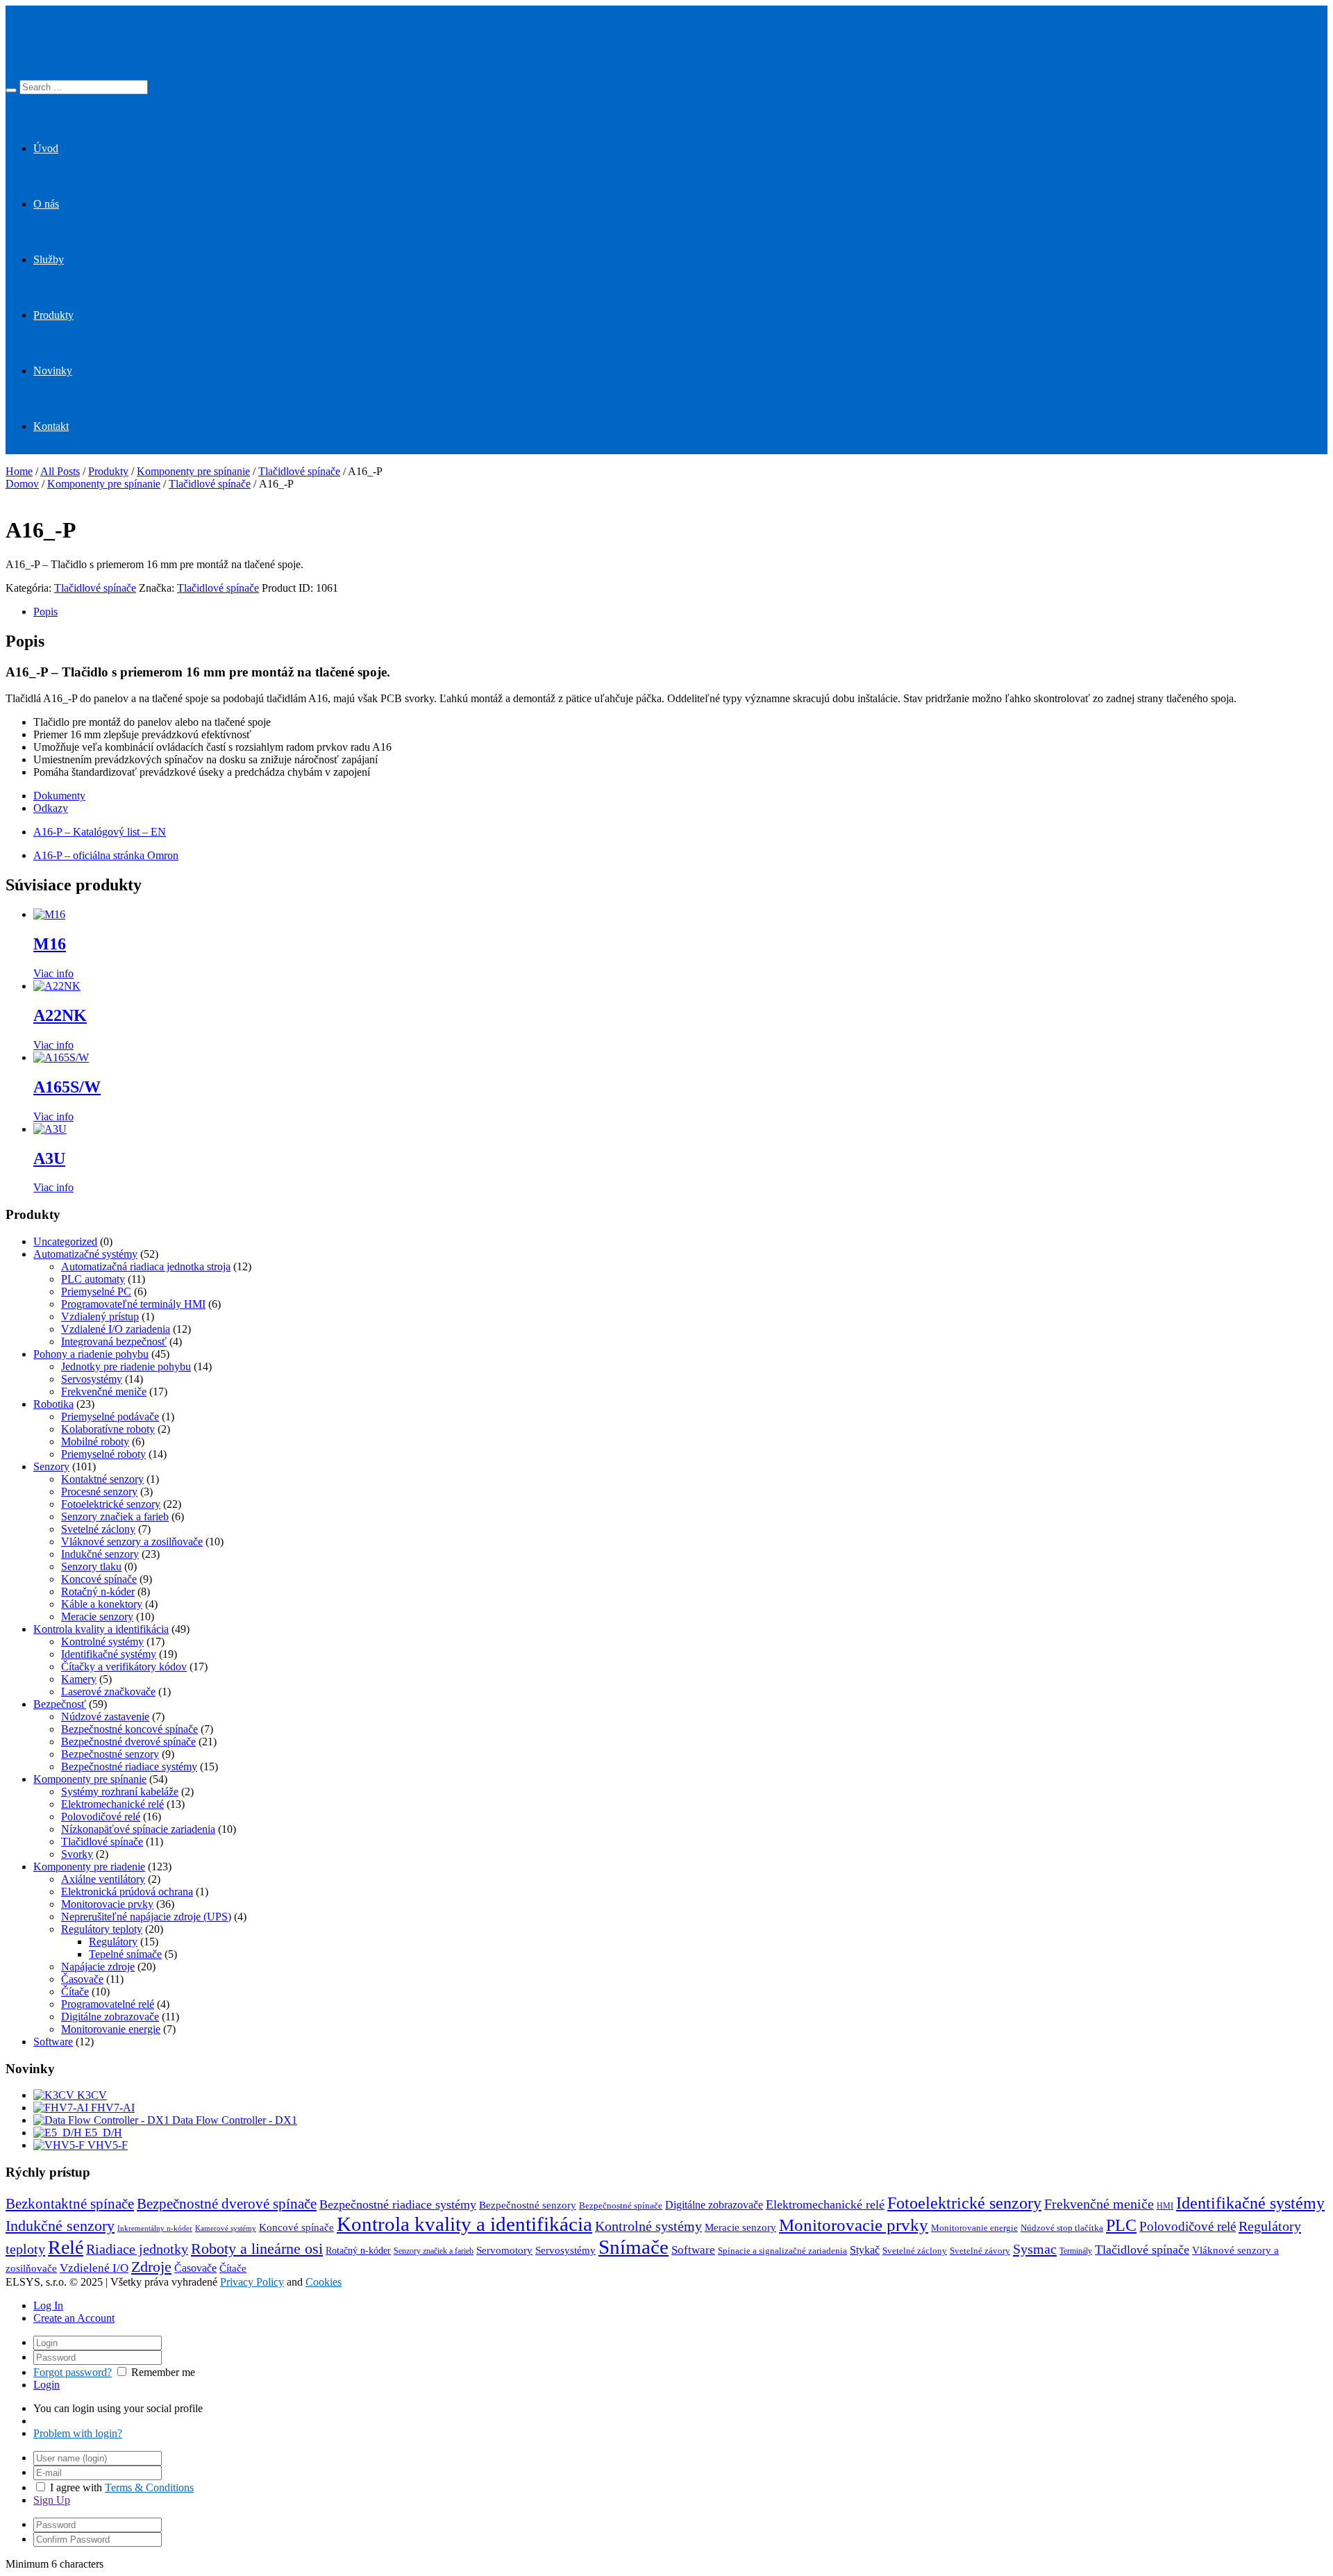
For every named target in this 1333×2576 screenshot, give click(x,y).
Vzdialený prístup (100, 1316)
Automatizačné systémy (85, 1254)
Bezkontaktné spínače (70, 2204)
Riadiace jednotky (137, 2249)
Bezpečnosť (60, 1704)
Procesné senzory (99, 1491)
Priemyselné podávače (110, 1416)
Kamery (79, 1679)
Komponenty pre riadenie (89, 1867)
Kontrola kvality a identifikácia (101, 1629)
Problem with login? (78, 2433)
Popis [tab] (45, 612)
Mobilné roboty (95, 1441)
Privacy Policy (252, 2282)
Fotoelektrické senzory (111, 1504)
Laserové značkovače (108, 1692)
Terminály (1076, 2251)
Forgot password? (73, 2372)
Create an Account (74, 2318)
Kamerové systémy (226, 2228)
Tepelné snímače (125, 1954)
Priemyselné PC (96, 1291)
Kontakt (51, 426)
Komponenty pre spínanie (193, 471)
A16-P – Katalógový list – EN (100, 832)
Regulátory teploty (102, 1929)
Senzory (51, 1466)
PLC (1121, 2225)
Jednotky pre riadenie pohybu (126, 1366)
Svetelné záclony (98, 1529)
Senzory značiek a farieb (115, 1516)
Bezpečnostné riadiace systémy (129, 1767)
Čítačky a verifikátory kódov (124, 1667)
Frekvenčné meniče (104, 1391)
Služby (49, 259)
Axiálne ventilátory (103, 1879)
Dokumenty (59, 796)
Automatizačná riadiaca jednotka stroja (146, 1266)
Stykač (865, 2250)
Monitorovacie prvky (107, 1904)
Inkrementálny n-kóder (155, 2228)
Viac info (53, 973)
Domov (22, 484)
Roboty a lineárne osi (257, 2249)
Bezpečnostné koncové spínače (129, 1729)
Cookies (324, 2282)
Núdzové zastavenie (105, 1717)
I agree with (76, 2487)
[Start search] (11, 90)
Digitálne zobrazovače (110, 2017)
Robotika (53, 1404)
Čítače (75, 1992)
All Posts (60, 471)
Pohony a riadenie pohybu (91, 1354)
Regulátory (113, 1942)
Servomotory (504, 2250)
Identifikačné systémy (109, 1654)
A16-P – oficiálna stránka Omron (106, 855)
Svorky (77, 1854)
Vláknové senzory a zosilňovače (132, 1542)
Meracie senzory (97, 1617)
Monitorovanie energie (111, 2029)
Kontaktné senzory (102, 1479)
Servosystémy (92, 1379)
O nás (46, 204)
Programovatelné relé (108, 2004)
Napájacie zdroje (98, 1967)
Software (53, 2042)
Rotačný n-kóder (98, 1592)
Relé (66, 2247)
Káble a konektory (102, 1604)
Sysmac (1035, 2249)
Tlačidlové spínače (299, 471)
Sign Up (52, 2500)
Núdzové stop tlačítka (1062, 2228)
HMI (1165, 2206)
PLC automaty (93, 1279)
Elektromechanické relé (112, 1804)
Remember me (163, 2372)
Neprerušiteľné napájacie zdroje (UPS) (146, 1917)
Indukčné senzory (100, 1554)
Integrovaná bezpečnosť (114, 1341)
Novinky (53, 371)
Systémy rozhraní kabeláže (120, 1792)
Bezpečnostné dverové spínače (128, 1742)
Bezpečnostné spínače (621, 2206)
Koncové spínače (99, 1579)
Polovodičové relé (101, 1817)
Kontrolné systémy (102, 1642)
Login (47, 2385)
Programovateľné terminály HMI (133, 1304)
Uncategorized (65, 1241)
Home (19, 471)
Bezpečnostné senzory (110, 1754)
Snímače (634, 2247)
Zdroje (151, 2267)
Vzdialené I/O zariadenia (116, 1329)
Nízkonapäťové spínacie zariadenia (138, 1829)
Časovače (82, 1979)
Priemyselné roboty (103, 1454)
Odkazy (51, 808)
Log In (48, 2305)
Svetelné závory (980, 2251)
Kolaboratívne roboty (108, 1429)
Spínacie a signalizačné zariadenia (782, 2251)
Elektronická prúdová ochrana (127, 1892)
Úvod (46, 148)
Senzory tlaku (91, 1567)
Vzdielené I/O (94, 2268)
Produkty (53, 315)
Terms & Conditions (149, 2487)
